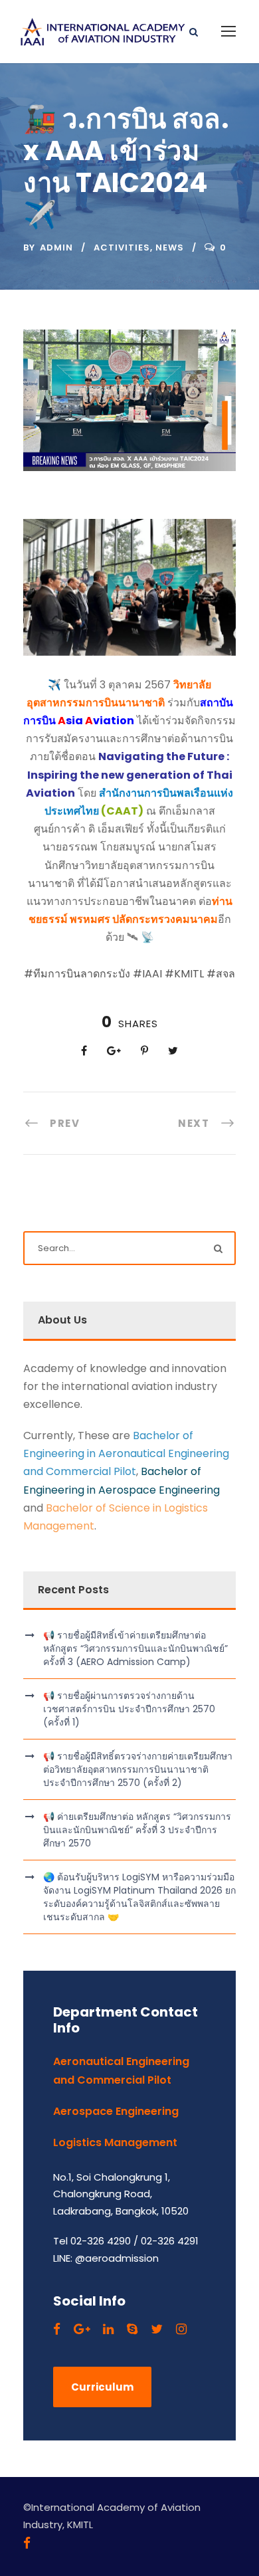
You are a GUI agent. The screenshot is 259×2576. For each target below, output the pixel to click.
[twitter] (157, 2329)
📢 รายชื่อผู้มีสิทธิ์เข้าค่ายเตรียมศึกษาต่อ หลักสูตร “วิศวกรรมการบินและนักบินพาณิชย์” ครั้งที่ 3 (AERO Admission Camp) (135, 1648)
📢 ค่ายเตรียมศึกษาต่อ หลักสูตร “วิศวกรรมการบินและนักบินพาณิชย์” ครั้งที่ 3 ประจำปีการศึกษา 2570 (137, 1830)
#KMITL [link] (184, 974)
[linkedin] (108, 2329)
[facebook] (57, 2329)
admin (56, 248)
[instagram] (181, 2329)
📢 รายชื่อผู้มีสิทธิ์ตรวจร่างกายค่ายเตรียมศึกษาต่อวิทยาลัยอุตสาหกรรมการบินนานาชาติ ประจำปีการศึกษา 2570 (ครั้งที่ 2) (138, 1769)
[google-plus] (82, 2329)
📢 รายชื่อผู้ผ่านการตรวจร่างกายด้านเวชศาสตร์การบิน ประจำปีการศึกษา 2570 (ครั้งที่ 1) (129, 1709)
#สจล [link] (221, 974)
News (170, 248)
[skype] (132, 2329)
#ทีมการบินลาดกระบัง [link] (77, 974)
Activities (122, 248)
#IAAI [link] (147, 974)
